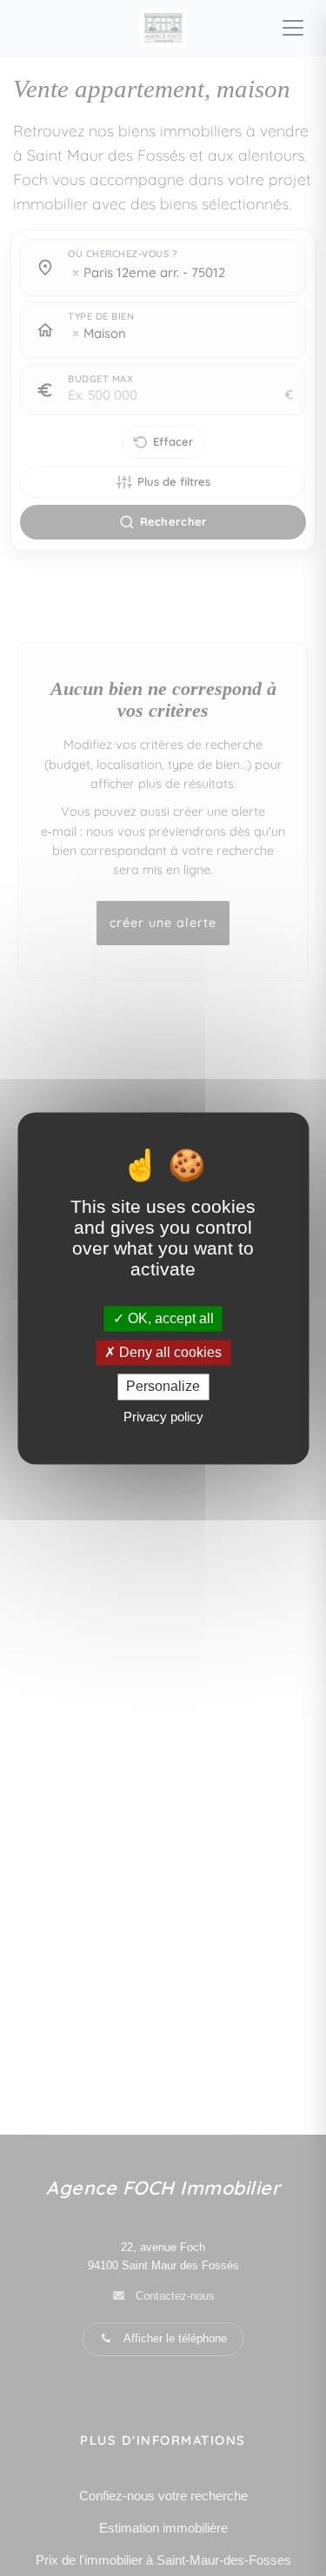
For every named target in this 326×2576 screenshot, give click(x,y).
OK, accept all (169, 1318)
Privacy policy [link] (163, 1417)
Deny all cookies (169, 1353)
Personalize (163, 1387)
